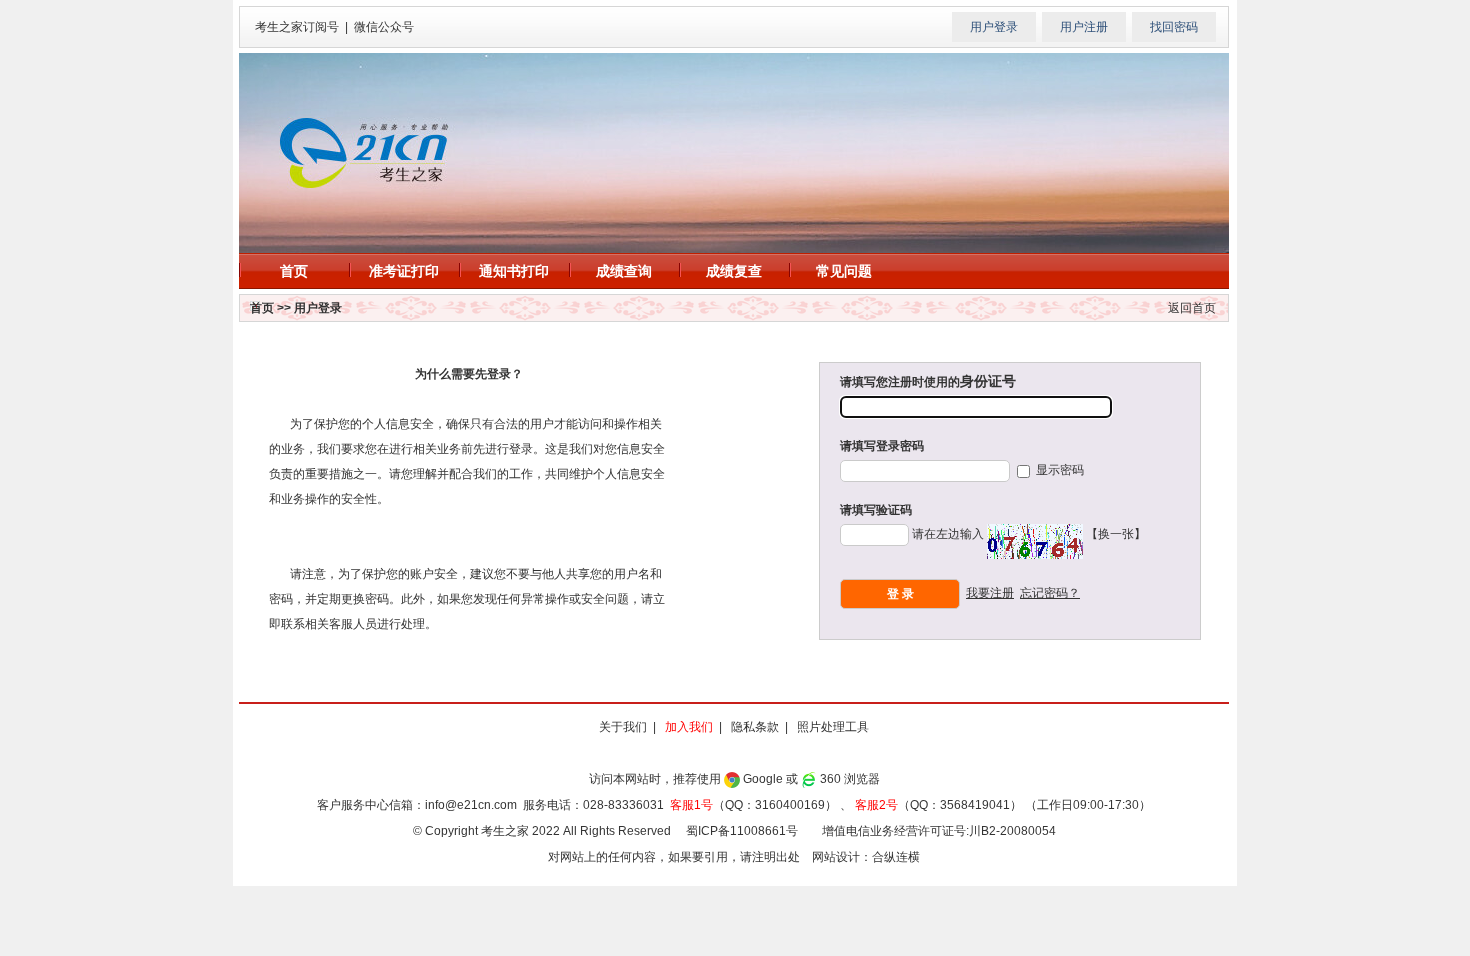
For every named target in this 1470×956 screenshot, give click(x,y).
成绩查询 (624, 271)
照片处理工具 (833, 727)
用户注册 (1084, 27)
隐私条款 (755, 727)
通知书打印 (514, 271)
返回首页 (1192, 308)
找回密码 (1174, 27)
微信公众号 (384, 27)
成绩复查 (734, 271)
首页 (294, 271)
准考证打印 (404, 271)
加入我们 (689, 727)
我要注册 (990, 593)
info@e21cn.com (471, 805)
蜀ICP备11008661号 (742, 831)
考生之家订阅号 (297, 27)
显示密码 (1058, 470)
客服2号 (876, 805)
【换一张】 (1116, 534)
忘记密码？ (1050, 593)
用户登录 (994, 27)
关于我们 (623, 727)
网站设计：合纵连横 (866, 857)
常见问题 (844, 271)
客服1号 (691, 805)
